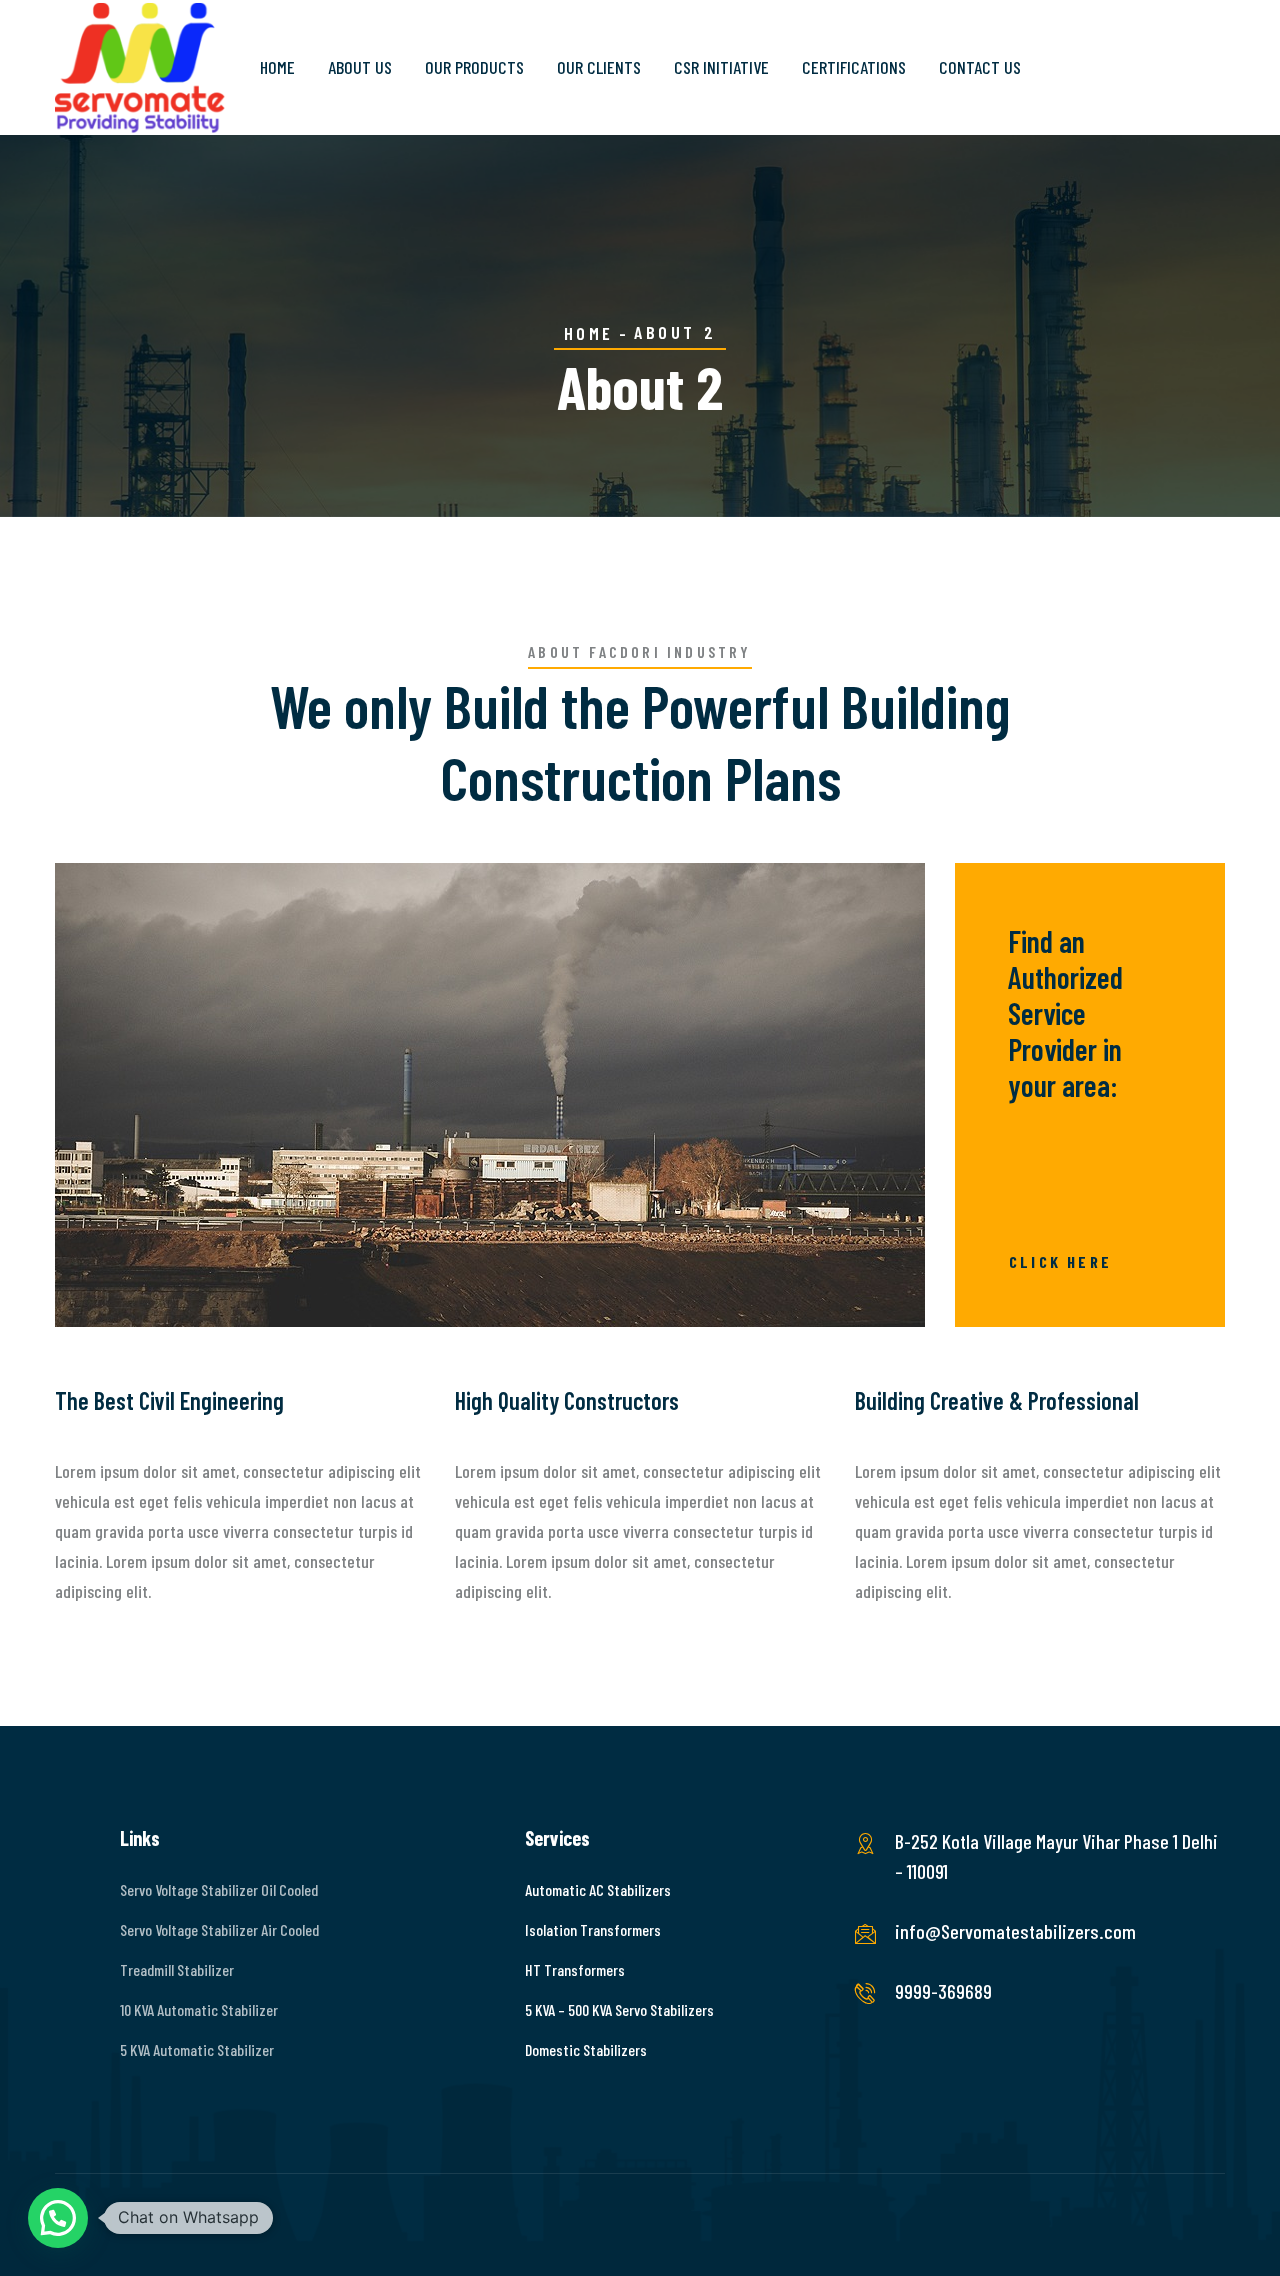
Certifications (854, 67)
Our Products (474, 67)
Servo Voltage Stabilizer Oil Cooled (219, 1889)
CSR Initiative (721, 67)
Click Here (1060, 1261)
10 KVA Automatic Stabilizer (199, 2009)
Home (277, 67)
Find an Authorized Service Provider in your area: (1065, 1013)
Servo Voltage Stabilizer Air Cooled (219, 1929)
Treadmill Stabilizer (177, 1969)
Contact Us (980, 67)
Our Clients (599, 67)
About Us (360, 67)
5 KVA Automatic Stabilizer (197, 2049)
